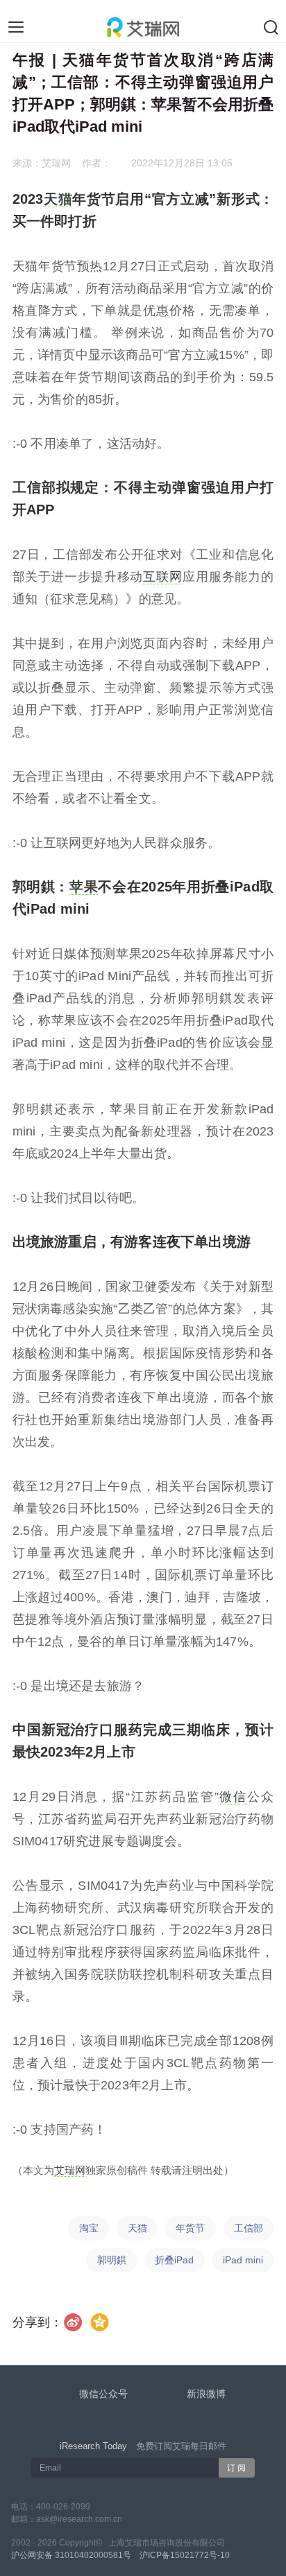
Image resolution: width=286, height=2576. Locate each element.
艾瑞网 (70, 2170)
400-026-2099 (63, 2507)
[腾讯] (100, 2322)
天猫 (58, 199)
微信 (233, 1797)
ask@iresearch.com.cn (79, 2519)
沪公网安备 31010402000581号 (71, 2555)
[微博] (73, 2322)
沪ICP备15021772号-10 (185, 2555)
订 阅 (236, 2468)
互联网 (163, 577)
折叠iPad (174, 2260)
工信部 (249, 2228)
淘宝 (89, 2228)
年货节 (190, 2228)
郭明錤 (112, 2260)
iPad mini (243, 2260)
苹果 (84, 887)
